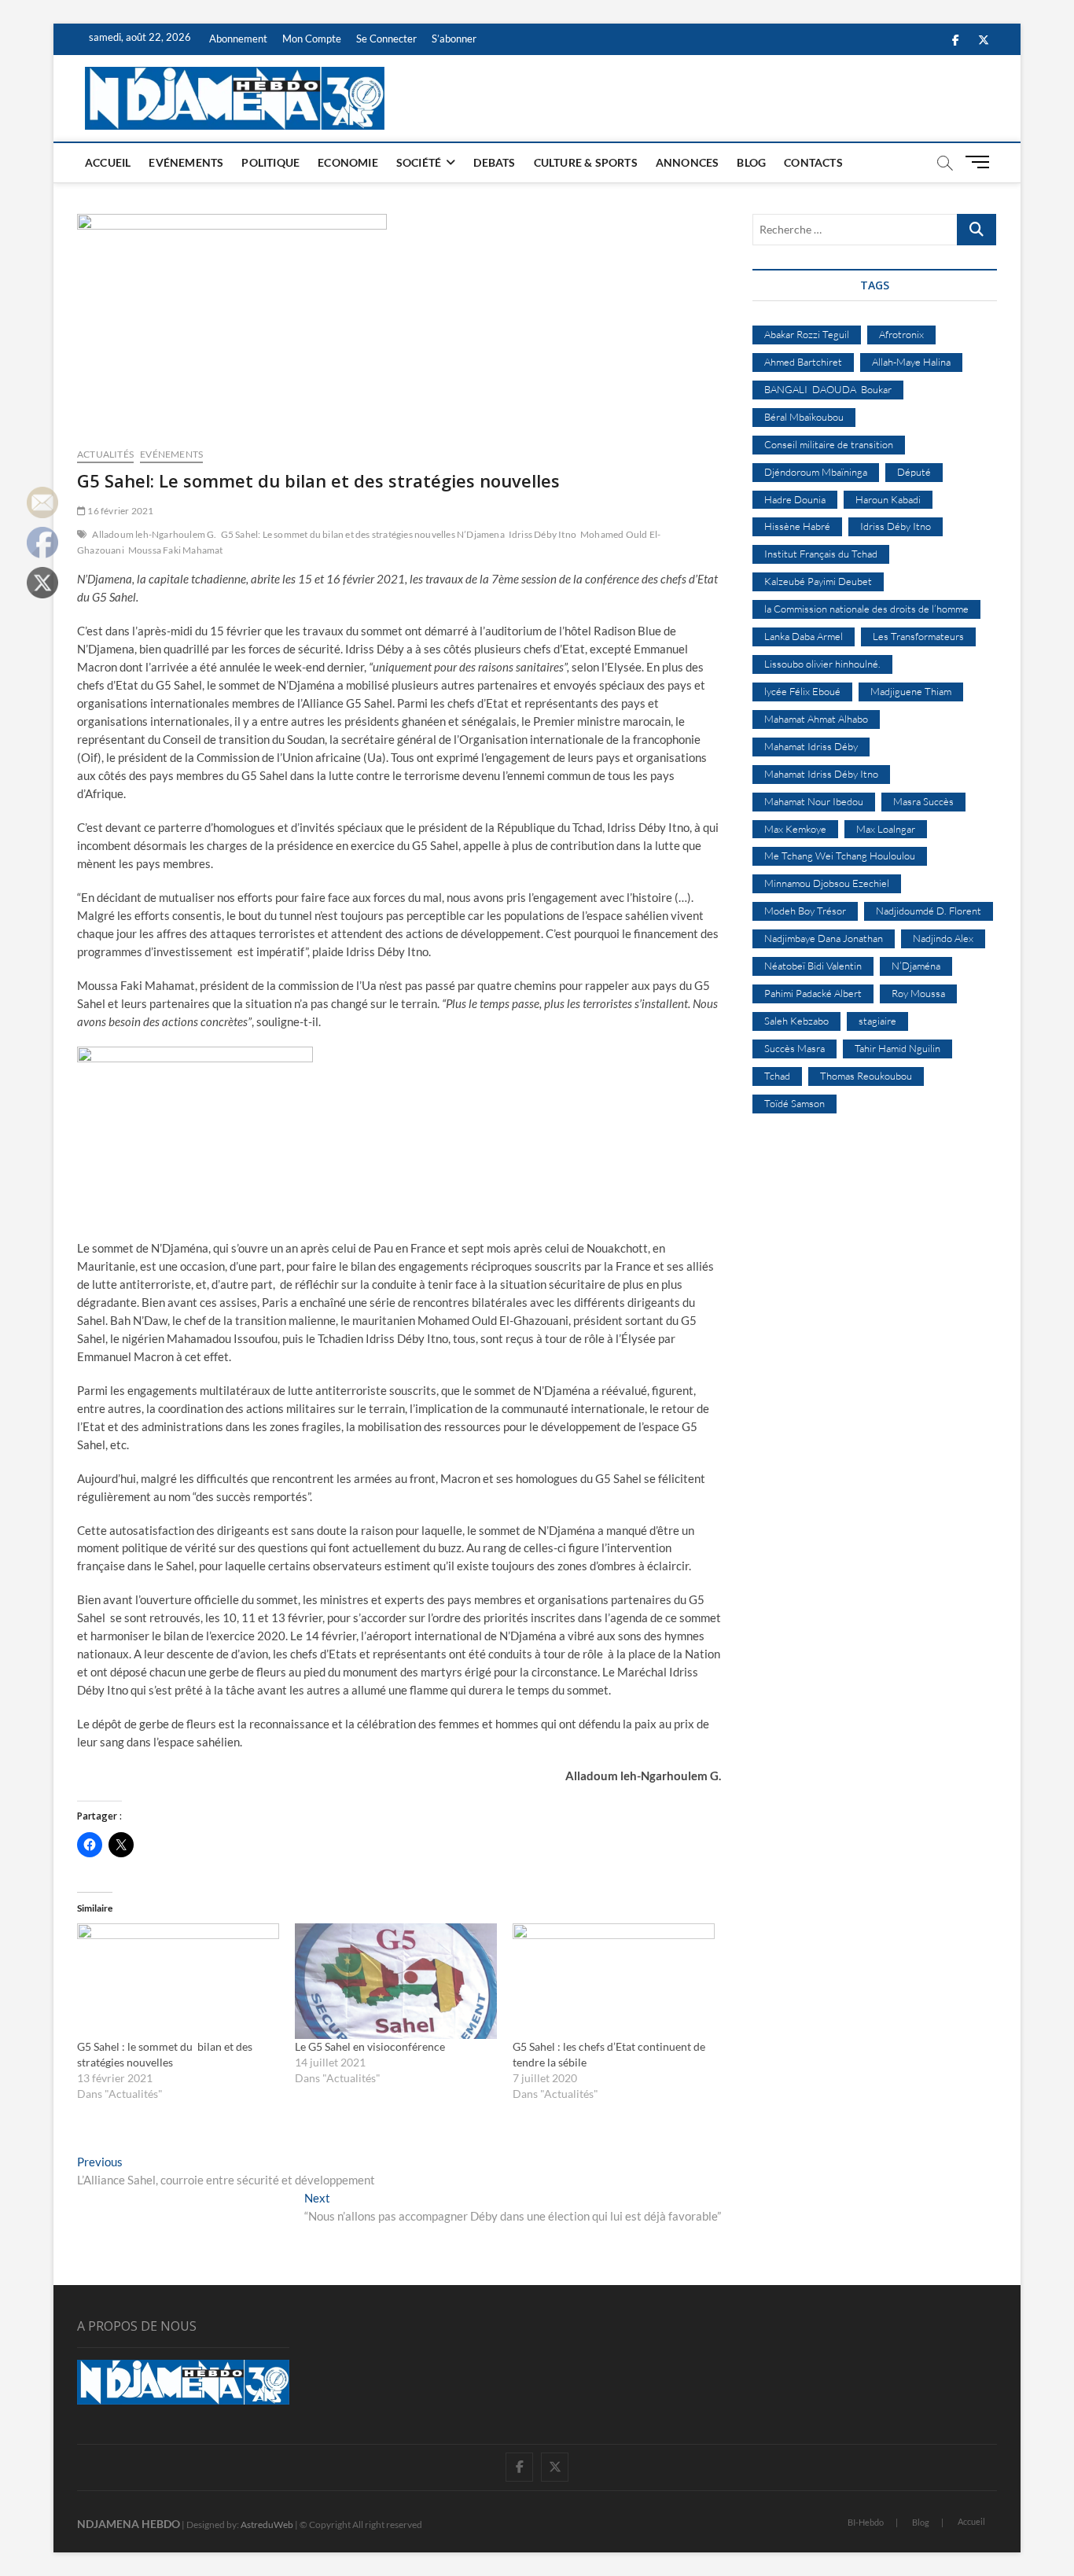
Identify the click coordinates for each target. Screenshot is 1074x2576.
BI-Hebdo (866, 2522)
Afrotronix (901, 334)
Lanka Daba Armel (804, 636)
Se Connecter (386, 39)
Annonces (688, 162)
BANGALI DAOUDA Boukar (828, 389)
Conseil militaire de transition (829, 444)
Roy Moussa (918, 993)
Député (914, 472)
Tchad (777, 1076)
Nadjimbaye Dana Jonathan (824, 938)
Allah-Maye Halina (911, 362)
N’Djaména (916, 966)
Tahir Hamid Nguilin (897, 1048)
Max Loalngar (886, 829)
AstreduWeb (267, 2524)
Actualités (105, 454)
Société (419, 162)
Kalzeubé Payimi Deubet (818, 581)
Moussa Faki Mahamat (176, 550)
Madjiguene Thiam (911, 691)
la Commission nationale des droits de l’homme (866, 609)
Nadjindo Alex (943, 938)
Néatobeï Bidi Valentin (813, 966)
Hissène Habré (797, 526)
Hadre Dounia (795, 499)
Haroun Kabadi (888, 499)
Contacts (813, 162)
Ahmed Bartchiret (803, 362)
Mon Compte (312, 39)
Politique (270, 162)
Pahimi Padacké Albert (813, 993)
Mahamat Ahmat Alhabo (816, 719)
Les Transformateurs (918, 636)
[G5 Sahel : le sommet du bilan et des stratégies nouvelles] (178, 1981)
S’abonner (454, 39)
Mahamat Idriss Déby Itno (821, 774)
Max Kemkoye (795, 829)
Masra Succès (923, 801)
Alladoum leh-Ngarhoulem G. (154, 534)
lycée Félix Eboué (802, 691)
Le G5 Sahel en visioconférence (370, 2046)
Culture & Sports (586, 162)
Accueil (108, 162)
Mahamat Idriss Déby (811, 746)
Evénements (186, 162)
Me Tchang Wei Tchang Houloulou (840, 856)
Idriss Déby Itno (543, 534)
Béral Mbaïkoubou (804, 417)
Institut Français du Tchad (821, 554)
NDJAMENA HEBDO (129, 2524)
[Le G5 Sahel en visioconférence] (396, 1981)
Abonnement (238, 39)
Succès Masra (794, 1048)
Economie (348, 162)
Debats (494, 162)
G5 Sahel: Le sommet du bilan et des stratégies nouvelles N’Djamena (363, 534)
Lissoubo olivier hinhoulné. (822, 664)
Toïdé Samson (794, 1103)
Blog (751, 162)
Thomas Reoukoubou (866, 1076)
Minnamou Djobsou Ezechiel (827, 883)
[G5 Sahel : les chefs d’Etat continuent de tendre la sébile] (614, 1981)
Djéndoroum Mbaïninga (816, 472)
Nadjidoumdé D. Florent (929, 911)
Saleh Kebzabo (796, 1021)
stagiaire (877, 1021)
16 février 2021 (120, 511)
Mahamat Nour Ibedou (814, 801)
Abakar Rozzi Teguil (807, 334)
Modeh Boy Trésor (805, 911)
